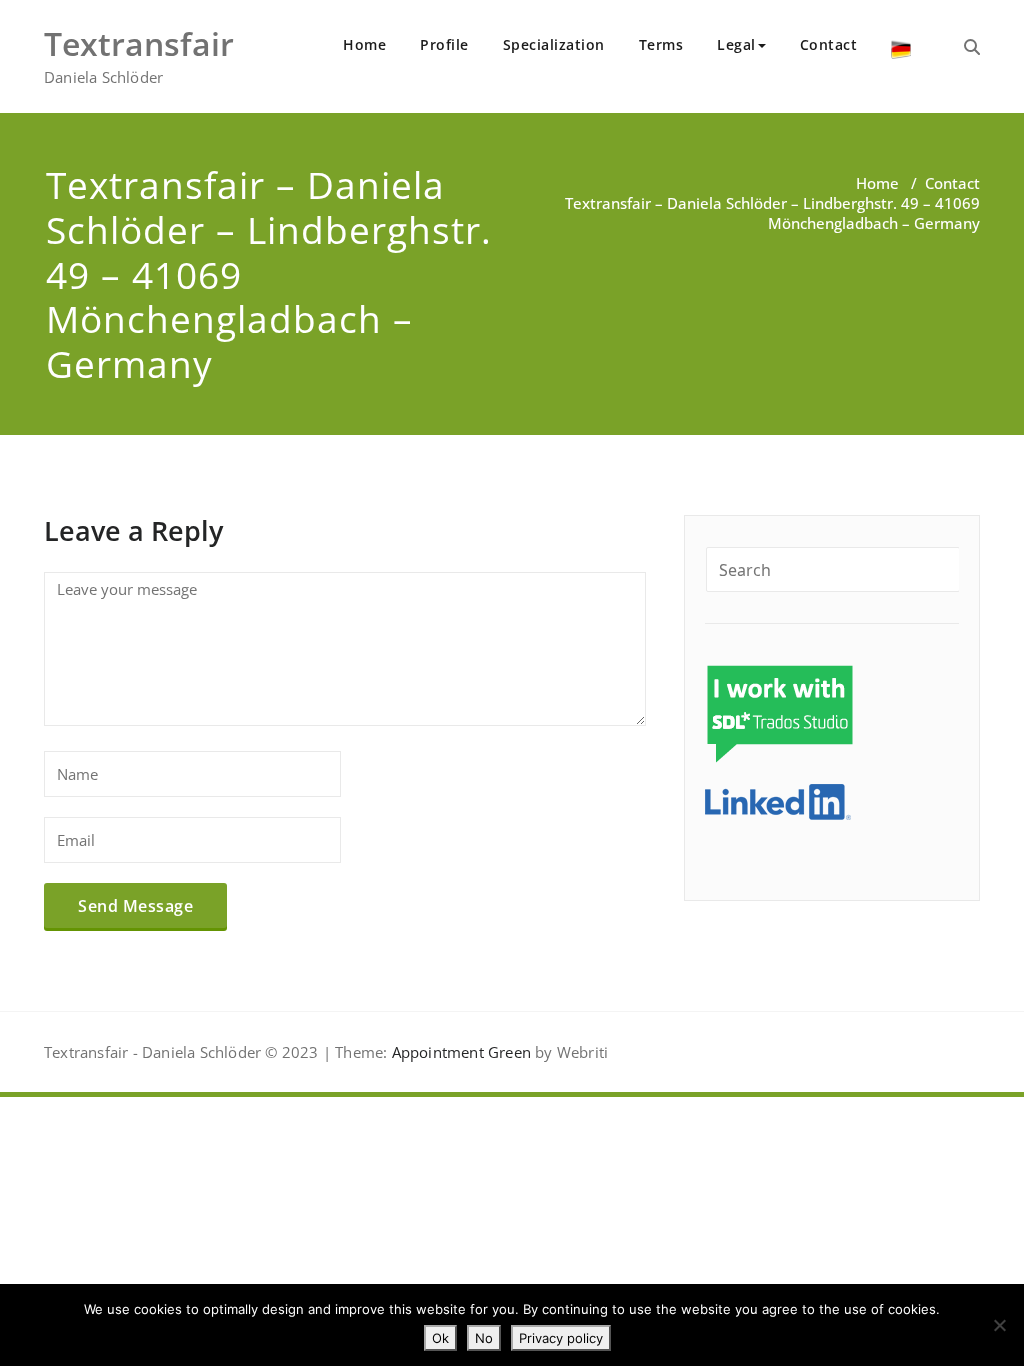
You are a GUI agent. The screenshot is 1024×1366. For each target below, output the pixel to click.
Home (364, 44)
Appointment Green (459, 1052)
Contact (829, 44)
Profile (444, 44)
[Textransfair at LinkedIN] (778, 800)
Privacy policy (561, 1338)
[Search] (972, 47)
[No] (999, 1325)
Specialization (554, 44)
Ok (440, 1338)
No (484, 1338)
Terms (661, 44)
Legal (736, 44)
